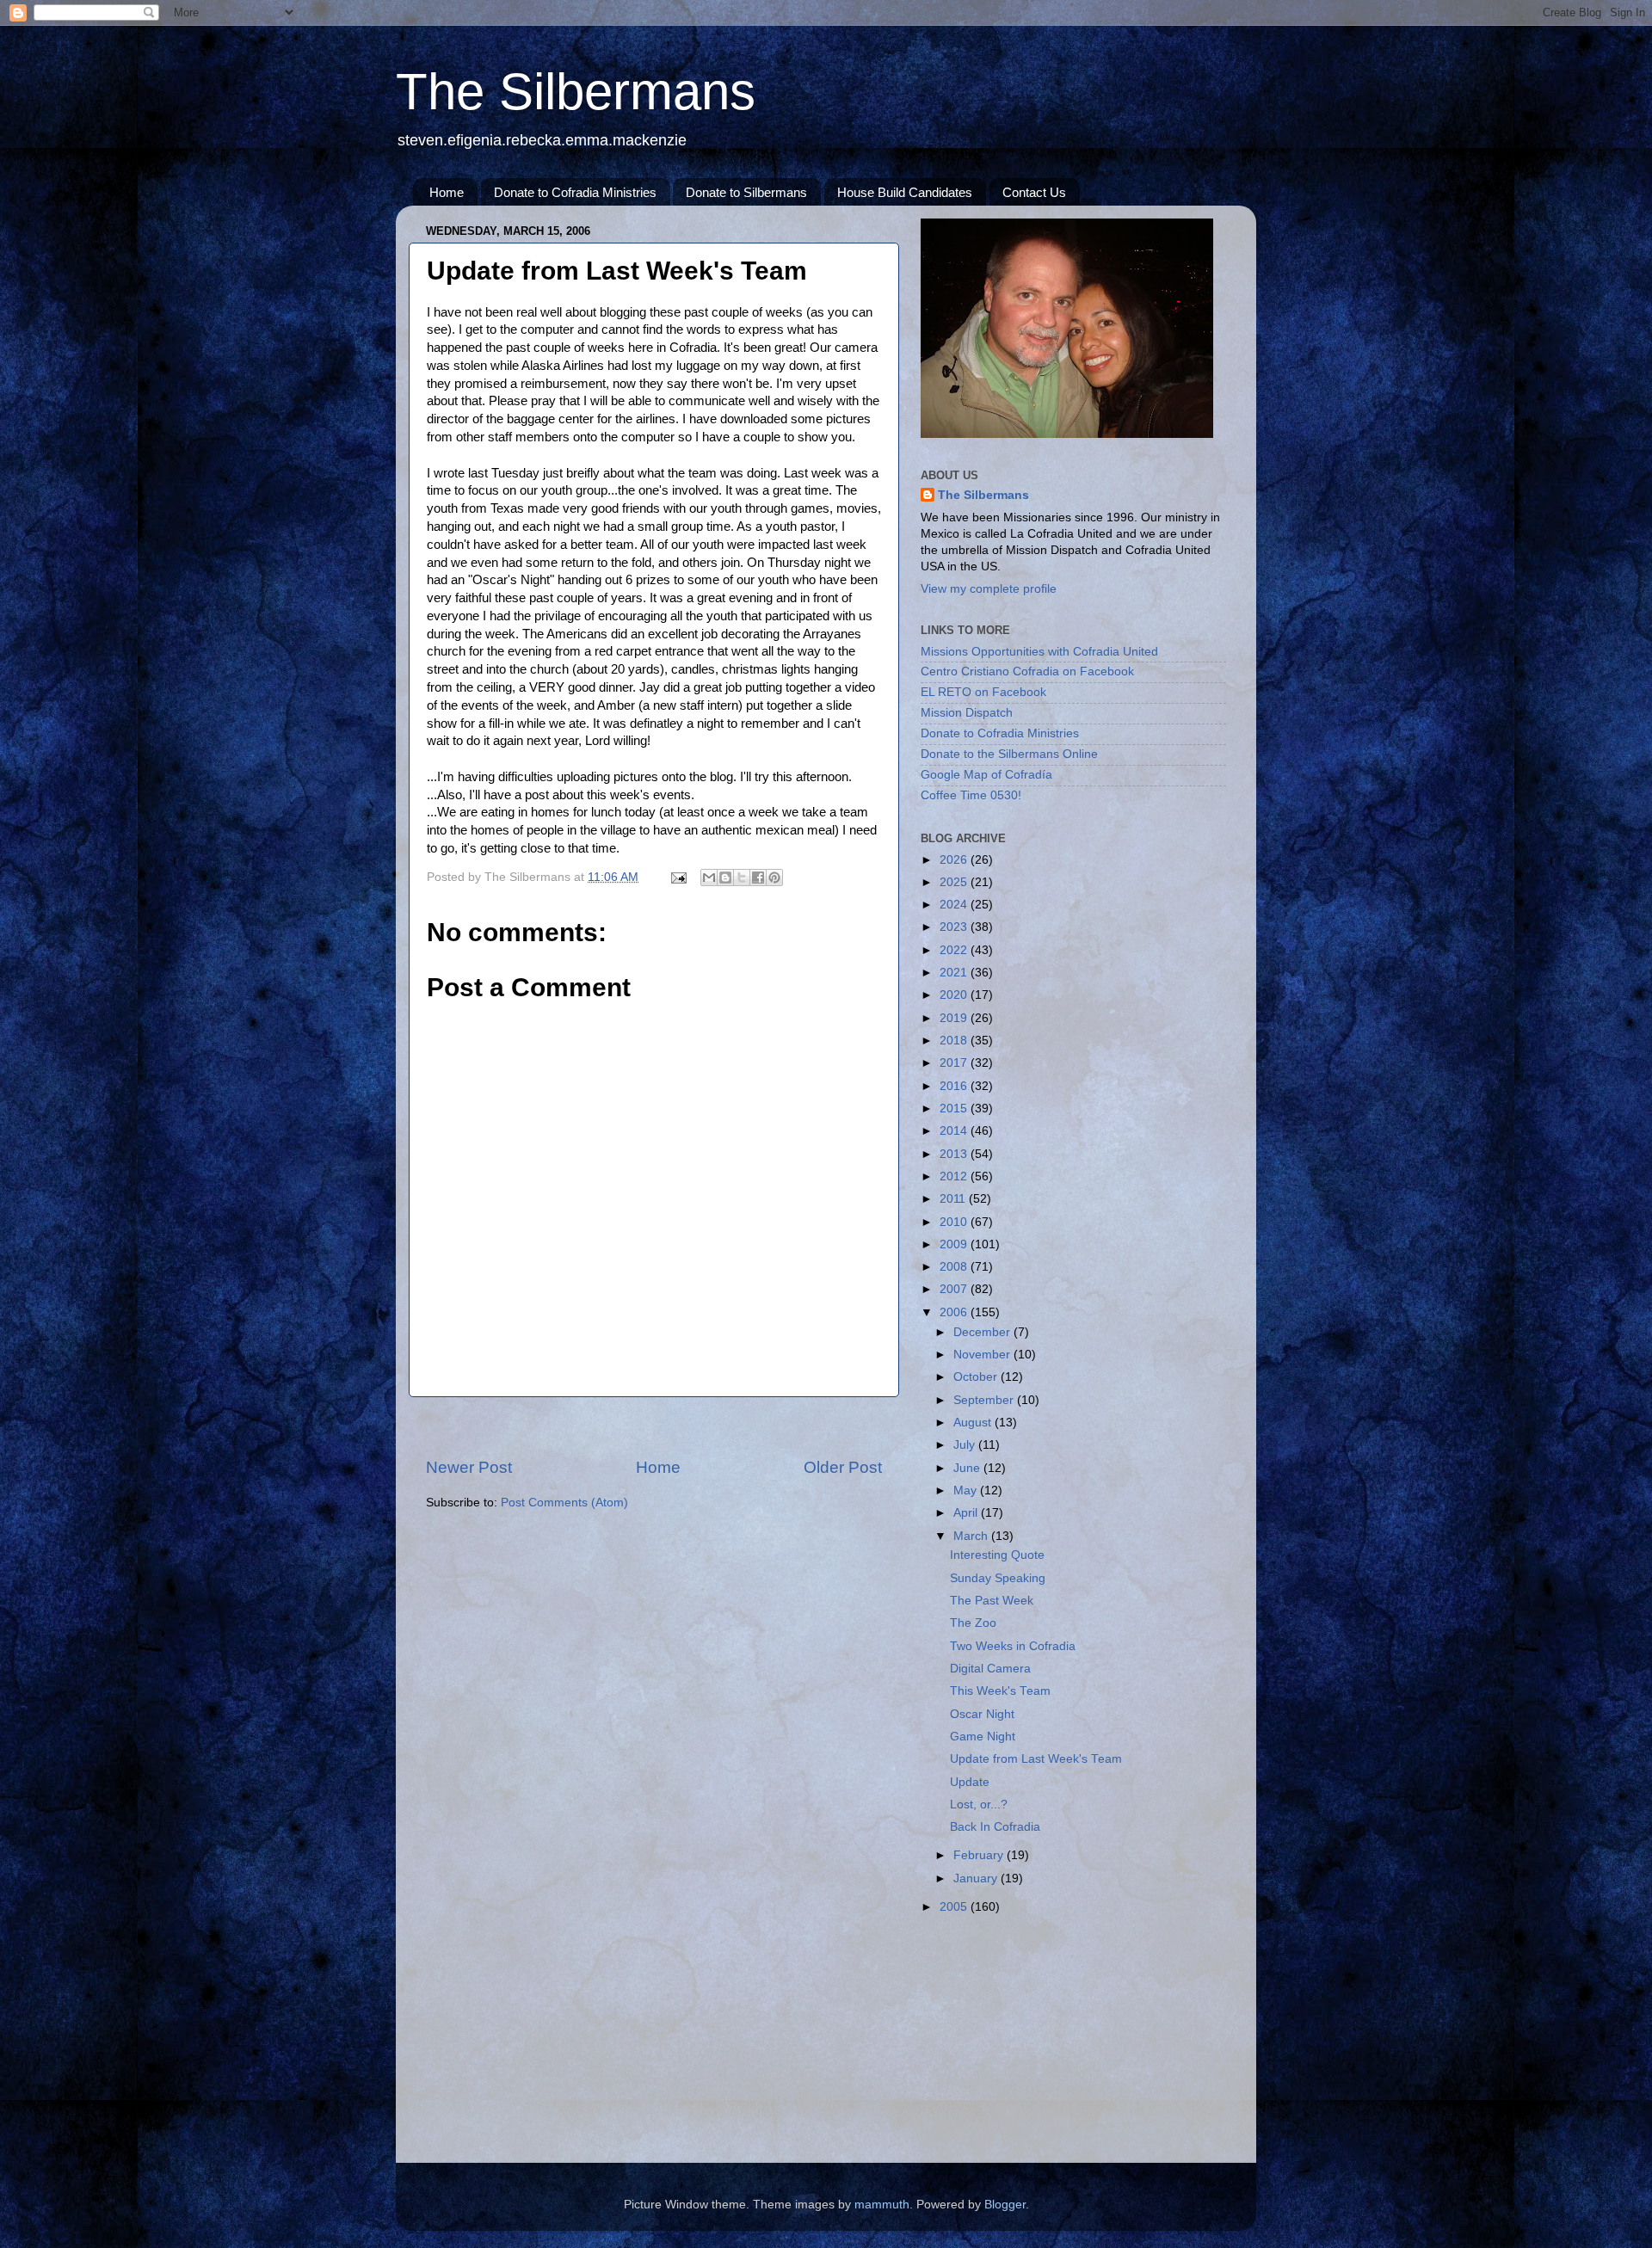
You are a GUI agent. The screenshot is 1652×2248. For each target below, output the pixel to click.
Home (447, 192)
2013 (955, 1154)
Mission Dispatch (967, 713)
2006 (955, 1312)
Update (970, 1782)
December (983, 1332)
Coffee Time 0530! (971, 795)
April (967, 1513)
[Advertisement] (654, 1427)
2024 (955, 905)
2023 (955, 927)
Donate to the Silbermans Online (1009, 754)
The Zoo (973, 1623)
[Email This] (709, 878)
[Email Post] (678, 877)
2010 (955, 1222)
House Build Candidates (905, 192)
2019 (955, 1018)
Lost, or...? (979, 1805)
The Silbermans (576, 92)
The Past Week (992, 1601)
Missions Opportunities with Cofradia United (1039, 652)
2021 (955, 973)
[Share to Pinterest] (774, 878)
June (968, 1468)
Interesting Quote (997, 1555)
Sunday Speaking (998, 1578)
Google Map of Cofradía (986, 775)
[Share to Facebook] (758, 878)
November (983, 1355)
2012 (955, 1176)
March (972, 1536)
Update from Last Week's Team (1036, 1759)
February (980, 1855)
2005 (955, 1907)
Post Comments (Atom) (564, 1503)
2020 (955, 995)
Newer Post (469, 1467)
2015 (955, 1109)
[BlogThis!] (725, 878)
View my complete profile (989, 589)
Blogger (1005, 2205)
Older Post (843, 1467)
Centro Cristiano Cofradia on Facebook (1027, 671)
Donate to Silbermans (746, 192)
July (966, 1445)
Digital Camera (990, 1669)
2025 (955, 882)
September (985, 1400)
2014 (955, 1131)
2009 (955, 1244)
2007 (955, 1289)
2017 (955, 1063)
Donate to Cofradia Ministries (575, 192)
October (977, 1377)
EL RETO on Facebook (983, 692)
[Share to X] (742, 878)
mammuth (882, 2205)
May (967, 1490)
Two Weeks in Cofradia (1013, 1646)
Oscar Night (982, 1714)
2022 (955, 950)
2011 (954, 1199)
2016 (955, 1086)
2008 (955, 1267)
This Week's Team (1000, 1691)
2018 (955, 1041)
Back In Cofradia (995, 1827)
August (974, 1423)
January (977, 1878)
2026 (955, 860)
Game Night (983, 1737)
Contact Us (1034, 192)
